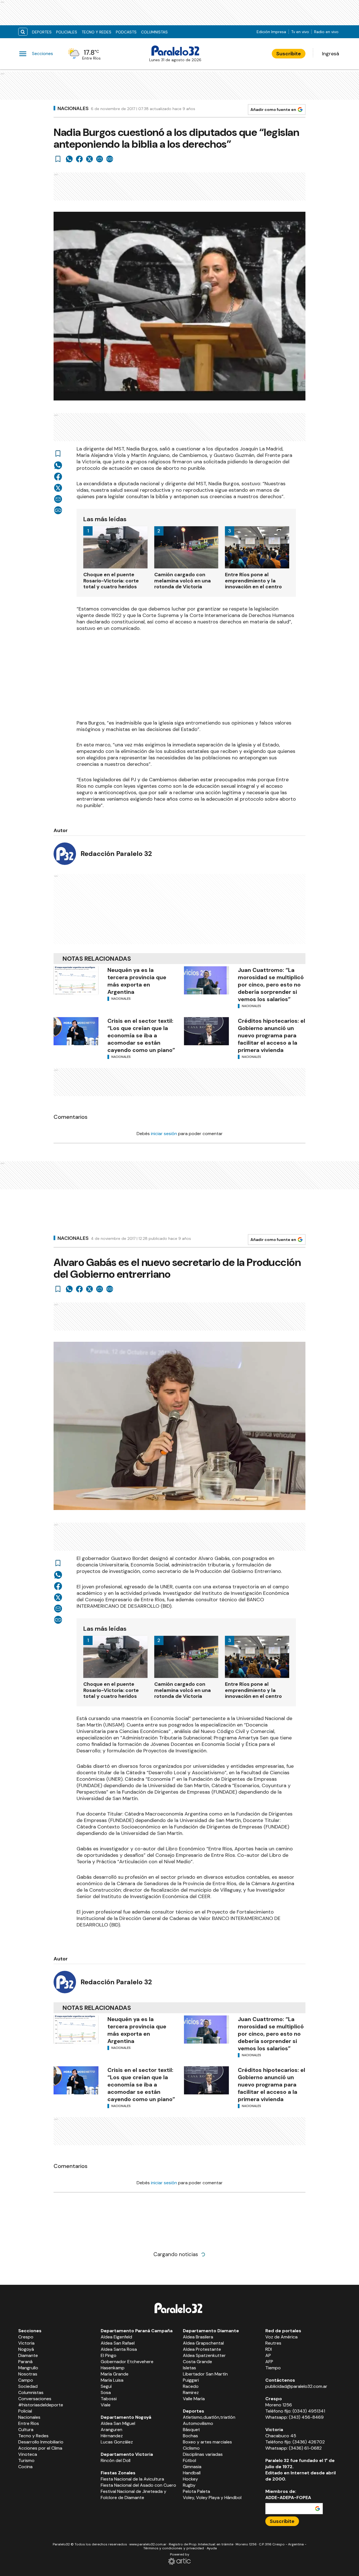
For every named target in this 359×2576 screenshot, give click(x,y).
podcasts (126, 32)
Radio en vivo (326, 32)
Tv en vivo (300, 32)
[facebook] (79, 159)
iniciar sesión (164, 1134)
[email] (100, 159)
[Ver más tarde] (58, 159)
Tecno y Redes (96, 32)
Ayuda (212, 2548)
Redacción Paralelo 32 (116, 854)
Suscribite (289, 54)
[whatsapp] (69, 159)
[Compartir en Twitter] (89, 159)
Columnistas (154, 32)
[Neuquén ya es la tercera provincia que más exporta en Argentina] (76, 980)
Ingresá (331, 54)
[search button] (23, 32)
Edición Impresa (271, 32)
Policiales (67, 32)
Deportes (42, 32)
